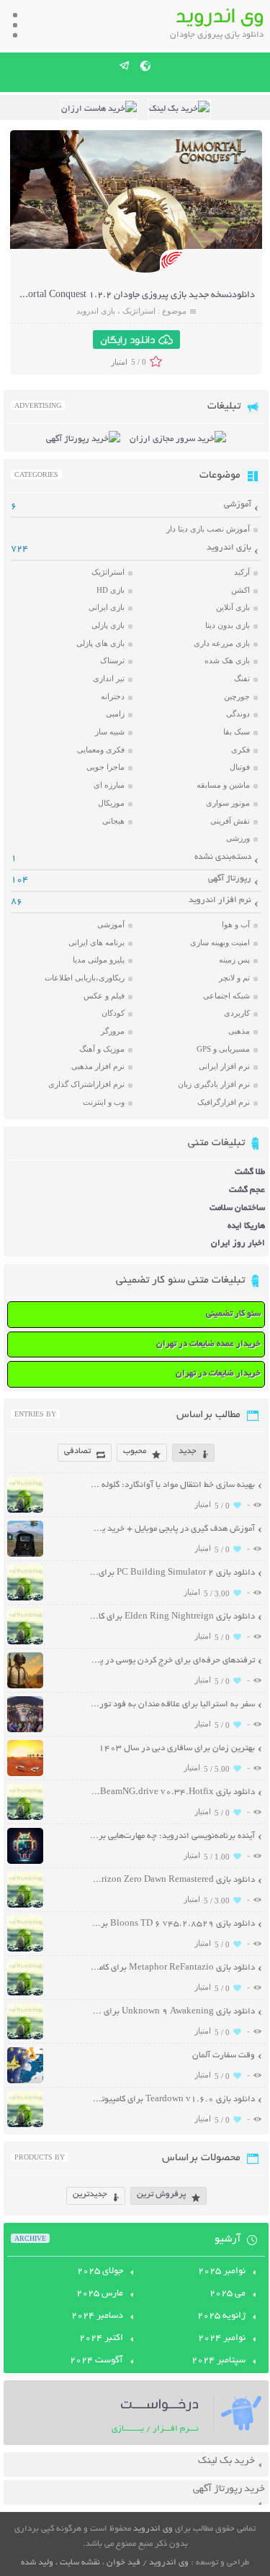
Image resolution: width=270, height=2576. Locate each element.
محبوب (135, 1451)
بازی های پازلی (100, 643)
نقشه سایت (80, 2563)
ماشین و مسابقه (223, 785)
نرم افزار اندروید (220, 900)
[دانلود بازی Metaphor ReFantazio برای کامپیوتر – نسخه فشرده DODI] (25, 1994)
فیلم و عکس (104, 996)
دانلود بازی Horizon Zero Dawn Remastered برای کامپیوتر (172, 1880)
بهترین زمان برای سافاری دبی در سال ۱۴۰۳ (177, 1748)
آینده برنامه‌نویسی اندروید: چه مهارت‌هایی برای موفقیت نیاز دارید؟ (172, 1836)
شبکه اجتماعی (226, 996)
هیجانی (113, 821)
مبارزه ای (109, 785)
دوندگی (238, 714)
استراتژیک (139, 311)
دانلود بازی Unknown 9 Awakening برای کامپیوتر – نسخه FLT (172, 2012)
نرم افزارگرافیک (224, 1102)
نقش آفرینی (230, 821)
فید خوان (123, 2563)
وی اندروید (153, 2529)
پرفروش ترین (161, 2194)
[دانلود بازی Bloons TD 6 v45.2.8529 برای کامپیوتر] (25, 1950)
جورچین (237, 696)
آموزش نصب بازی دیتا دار (208, 529)
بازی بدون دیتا (228, 625)
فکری (240, 750)
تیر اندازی (109, 678)
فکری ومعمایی (101, 750)
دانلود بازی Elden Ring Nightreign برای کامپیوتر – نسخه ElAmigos (172, 1617)
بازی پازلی (108, 625)
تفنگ (242, 678)
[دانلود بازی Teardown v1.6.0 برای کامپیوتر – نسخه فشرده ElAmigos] (25, 2125)
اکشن (240, 590)
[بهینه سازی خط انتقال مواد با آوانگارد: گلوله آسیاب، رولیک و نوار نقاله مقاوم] (25, 1511)
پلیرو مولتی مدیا (99, 960)
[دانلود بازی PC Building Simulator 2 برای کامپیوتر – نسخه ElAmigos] (25, 1599)
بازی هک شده (227, 660)
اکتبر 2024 (101, 2339)
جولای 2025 (100, 2272)
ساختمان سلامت (237, 1208)
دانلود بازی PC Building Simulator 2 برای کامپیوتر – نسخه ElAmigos (172, 1573)
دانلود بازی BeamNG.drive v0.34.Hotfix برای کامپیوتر (172, 1792)
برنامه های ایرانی (96, 942)
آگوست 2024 (96, 2361)
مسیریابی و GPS (223, 1049)
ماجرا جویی (105, 767)
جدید (188, 1451)
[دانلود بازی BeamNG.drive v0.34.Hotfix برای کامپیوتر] (25, 1818)
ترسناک (112, 660)
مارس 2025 (100, 2294)
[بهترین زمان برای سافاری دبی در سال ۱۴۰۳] (25, 1774)
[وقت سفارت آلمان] (25, 2081)
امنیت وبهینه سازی (220, 942)
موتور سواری (228, 803)
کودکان (113, 1013)
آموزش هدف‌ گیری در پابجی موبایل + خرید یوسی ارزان (172, 1529)
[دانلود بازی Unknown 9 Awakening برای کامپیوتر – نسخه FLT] (25, 2038)
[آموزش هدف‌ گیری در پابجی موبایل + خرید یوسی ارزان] (25, 1555)
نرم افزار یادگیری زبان (214, 1084)
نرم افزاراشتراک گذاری (86, 1084)
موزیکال (111, 803)
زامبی (115, 714)
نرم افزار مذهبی (98, 1066)
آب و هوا (236, 924)
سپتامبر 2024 (219, 2361)
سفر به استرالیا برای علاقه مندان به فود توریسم (172, 1705)
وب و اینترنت (104, 1102)
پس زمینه (234, 960)
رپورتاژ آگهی (230, 879)
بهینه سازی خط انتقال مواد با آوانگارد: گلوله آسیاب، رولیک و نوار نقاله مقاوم (172, 1485)
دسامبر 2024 (97, 2316)
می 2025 (228, 2294)
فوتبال (240, 767)
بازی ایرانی (107, 607)
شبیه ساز (110, 732)
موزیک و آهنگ (102, 1049)
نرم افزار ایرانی (224, 1066)
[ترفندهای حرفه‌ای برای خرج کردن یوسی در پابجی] (25, 1687)
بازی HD (111, 590)
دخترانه (113, 696)
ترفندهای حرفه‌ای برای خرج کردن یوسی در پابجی (172, 1661)
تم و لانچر (234, 978)
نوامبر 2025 (222, 2272)
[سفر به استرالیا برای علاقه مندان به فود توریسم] (25, 1730)
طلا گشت (250, 1172)
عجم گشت (247, 1190)
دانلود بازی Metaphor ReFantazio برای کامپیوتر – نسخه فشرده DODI (172, 1968)
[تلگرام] (125, 65)
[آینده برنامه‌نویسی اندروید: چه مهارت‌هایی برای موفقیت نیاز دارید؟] (25, 1862)
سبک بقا (237, 732)
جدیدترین (90, 2194)
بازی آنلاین (233, 607)
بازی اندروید (96, 311)
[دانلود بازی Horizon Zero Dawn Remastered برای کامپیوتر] (25, 1906)
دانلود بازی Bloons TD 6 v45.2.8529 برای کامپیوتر (172, 1924)
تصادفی (77, 1451)
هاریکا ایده (246, 1226)
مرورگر (113, 1031)
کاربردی (237, 1013)
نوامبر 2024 (222, 2339)
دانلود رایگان (127, 340)
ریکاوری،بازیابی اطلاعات (85, 978)
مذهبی (239, 1031)
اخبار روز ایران (238, 1243)
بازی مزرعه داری (222, 643)
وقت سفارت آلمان (224, 2056)
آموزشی (238, 505)
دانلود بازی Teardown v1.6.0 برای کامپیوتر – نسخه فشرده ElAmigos (172, 2099)
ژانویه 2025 (221, 2316)
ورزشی (238, 838)
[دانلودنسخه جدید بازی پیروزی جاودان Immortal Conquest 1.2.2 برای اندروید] (145, 271)
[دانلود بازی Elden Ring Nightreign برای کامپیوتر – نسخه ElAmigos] (25, 1643)
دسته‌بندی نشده (223, 857)
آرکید (242, 572)
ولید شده (37, 2563)
